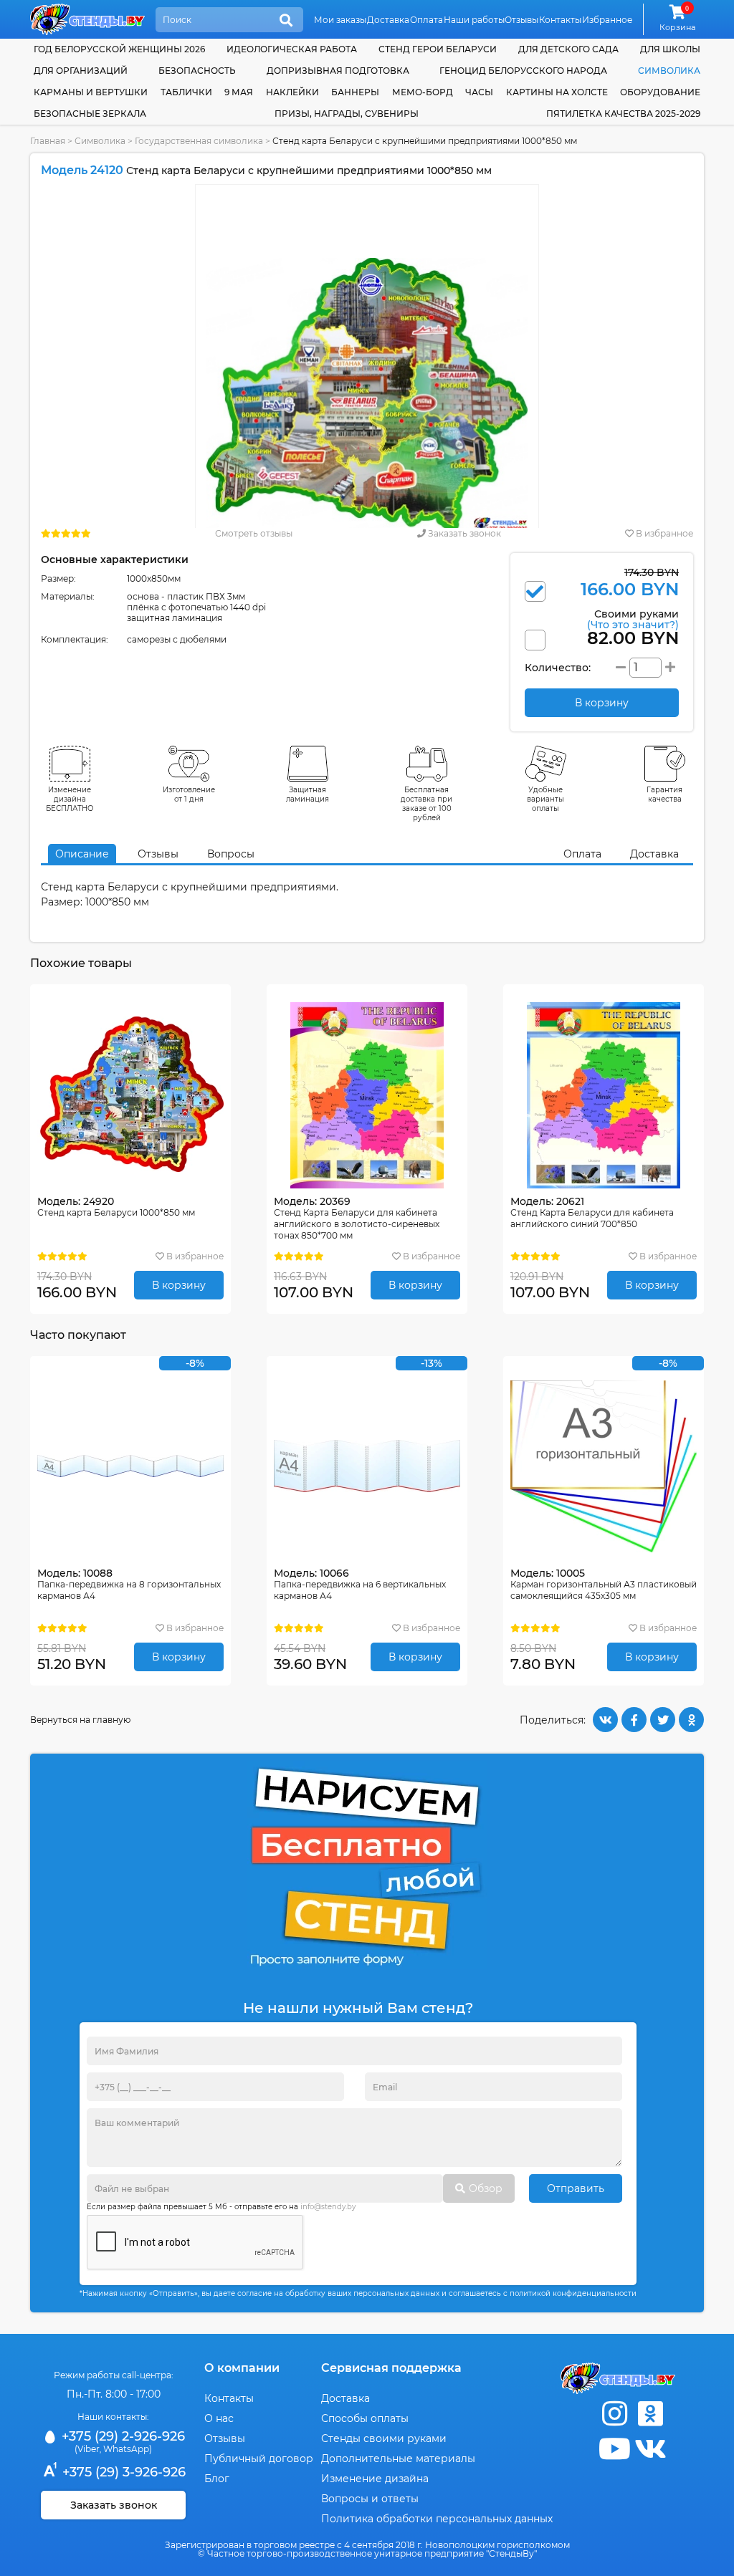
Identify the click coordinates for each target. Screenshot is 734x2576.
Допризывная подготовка (338, 71)
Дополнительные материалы (398, 2459)
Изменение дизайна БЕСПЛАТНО (70, 799)
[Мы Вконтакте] (650, 2449)
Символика (669, 71)
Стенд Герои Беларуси (438, 49)
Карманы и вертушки (91, 92)
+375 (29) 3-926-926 (122, 2472)
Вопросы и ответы (370, 2499)
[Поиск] (286, 21)
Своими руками (633, 619)
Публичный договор (259, 2459)
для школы (670, 49)
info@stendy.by (328, 2207)
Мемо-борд (423, 92)
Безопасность (197, 71)
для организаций (81, 71)
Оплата (426, 20)
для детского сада (568, 49)
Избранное (607, 20)
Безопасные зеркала (90, 114)
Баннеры (355, 92)
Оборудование (660, 92)
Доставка (388, 20)
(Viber (87, 2449)
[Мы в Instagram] (614, 2414)
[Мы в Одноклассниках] (650, 2414)
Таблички (186, 92)
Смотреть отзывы (254, 533)
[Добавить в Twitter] (663, 1720)
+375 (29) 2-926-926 (121, 2436)
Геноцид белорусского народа (523, 71)
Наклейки (292, 92)
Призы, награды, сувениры (347, 114)
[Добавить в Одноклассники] (691, 1720)
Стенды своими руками (384, 2438)
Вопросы (231, 854)
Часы (479, 92)
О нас (219, 2418)
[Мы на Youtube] (614, 2449)
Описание (82, 854)
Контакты (560, 20)
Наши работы (474, 20)
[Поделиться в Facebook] (634, 1720)
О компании (242, 2368)
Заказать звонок (463, 533)
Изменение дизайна (375, 2479)
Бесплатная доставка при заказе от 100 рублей (426, 804)
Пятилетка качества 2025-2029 (623, 114)
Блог (217, 2479)
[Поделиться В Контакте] (605, 1720)
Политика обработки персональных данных (437, 2519)
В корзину (179, 1285)
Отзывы (521, 20)
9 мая (239, 92)
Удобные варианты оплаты (545, 799)
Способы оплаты (365, 2418)
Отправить (576, 2188)
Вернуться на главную (80, 1720)
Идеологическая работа (292, 49)
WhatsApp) (128, 2449)
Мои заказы (340, 20)
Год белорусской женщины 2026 (119, 49)
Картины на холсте (557, 92)
